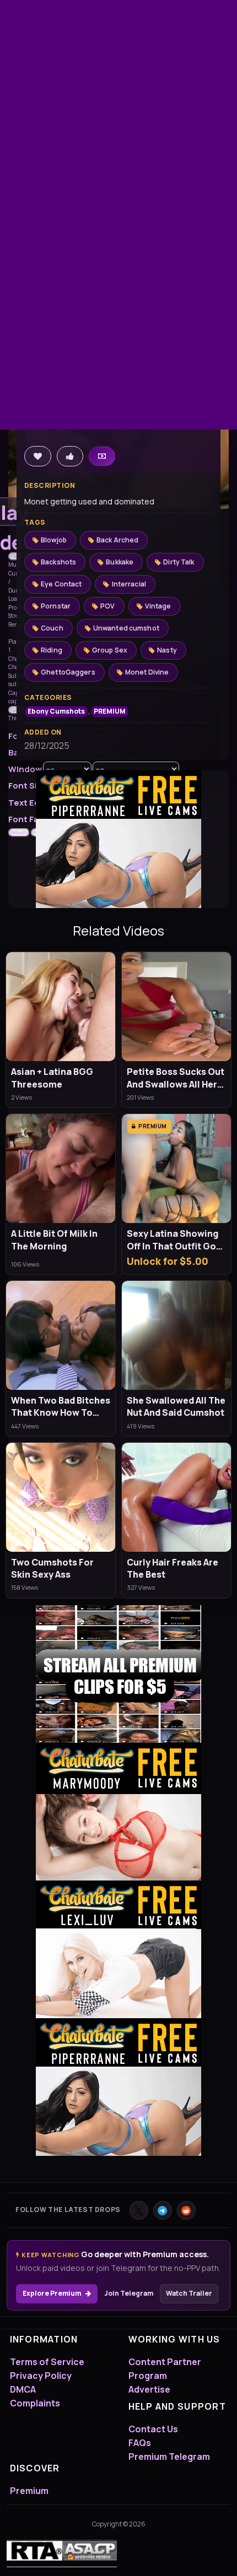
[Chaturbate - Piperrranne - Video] (118, 2087)
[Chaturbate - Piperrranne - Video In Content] (118, 838)
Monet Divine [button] (147, 672)
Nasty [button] (167, 650)
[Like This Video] (70, 456)
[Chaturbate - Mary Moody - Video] (118, 1812)
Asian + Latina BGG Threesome (52, 1078)
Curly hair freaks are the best (173, 1568)
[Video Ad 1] (118, 1674)
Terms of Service (47, 2362)
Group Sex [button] (110, 650)
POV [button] (107, 606)
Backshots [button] (58, 562)
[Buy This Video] (102, 456)
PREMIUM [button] (110, 711)
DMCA (23, 2389)
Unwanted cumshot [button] (126, 628)
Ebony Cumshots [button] (56, 711)
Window (25, 769)
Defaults (19, 832)
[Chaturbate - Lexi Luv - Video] (118, 1949)
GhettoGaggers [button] (68, 672)
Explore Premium (52, 2293)
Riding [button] (52, 650)
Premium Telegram (169, 2457)
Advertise (149, 2389)
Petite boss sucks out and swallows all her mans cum (176, 1078)
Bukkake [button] (120, 562)
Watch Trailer (189, 2293)
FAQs (140, 2443)
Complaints (35, 2403)
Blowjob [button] (54, 540)
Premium (29, 2491)
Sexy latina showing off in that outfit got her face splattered (173, 1240)
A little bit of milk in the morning (54, 1240)
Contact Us (153, 2429)
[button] (15, 557)
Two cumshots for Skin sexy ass (52, 1568)
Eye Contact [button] (61, 584)
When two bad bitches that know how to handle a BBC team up (61, 1407)
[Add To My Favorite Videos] (38, 456)
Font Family (32, 819)
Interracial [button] (129, 584)
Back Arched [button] (117, 540)
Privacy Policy (41, 2376)
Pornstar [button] (56, 606)
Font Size (28, 786)
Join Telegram (129, 2293)
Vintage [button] (158, 606)
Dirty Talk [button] (179, 562)
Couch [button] (52, 628)
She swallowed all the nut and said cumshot (176, 1406)
